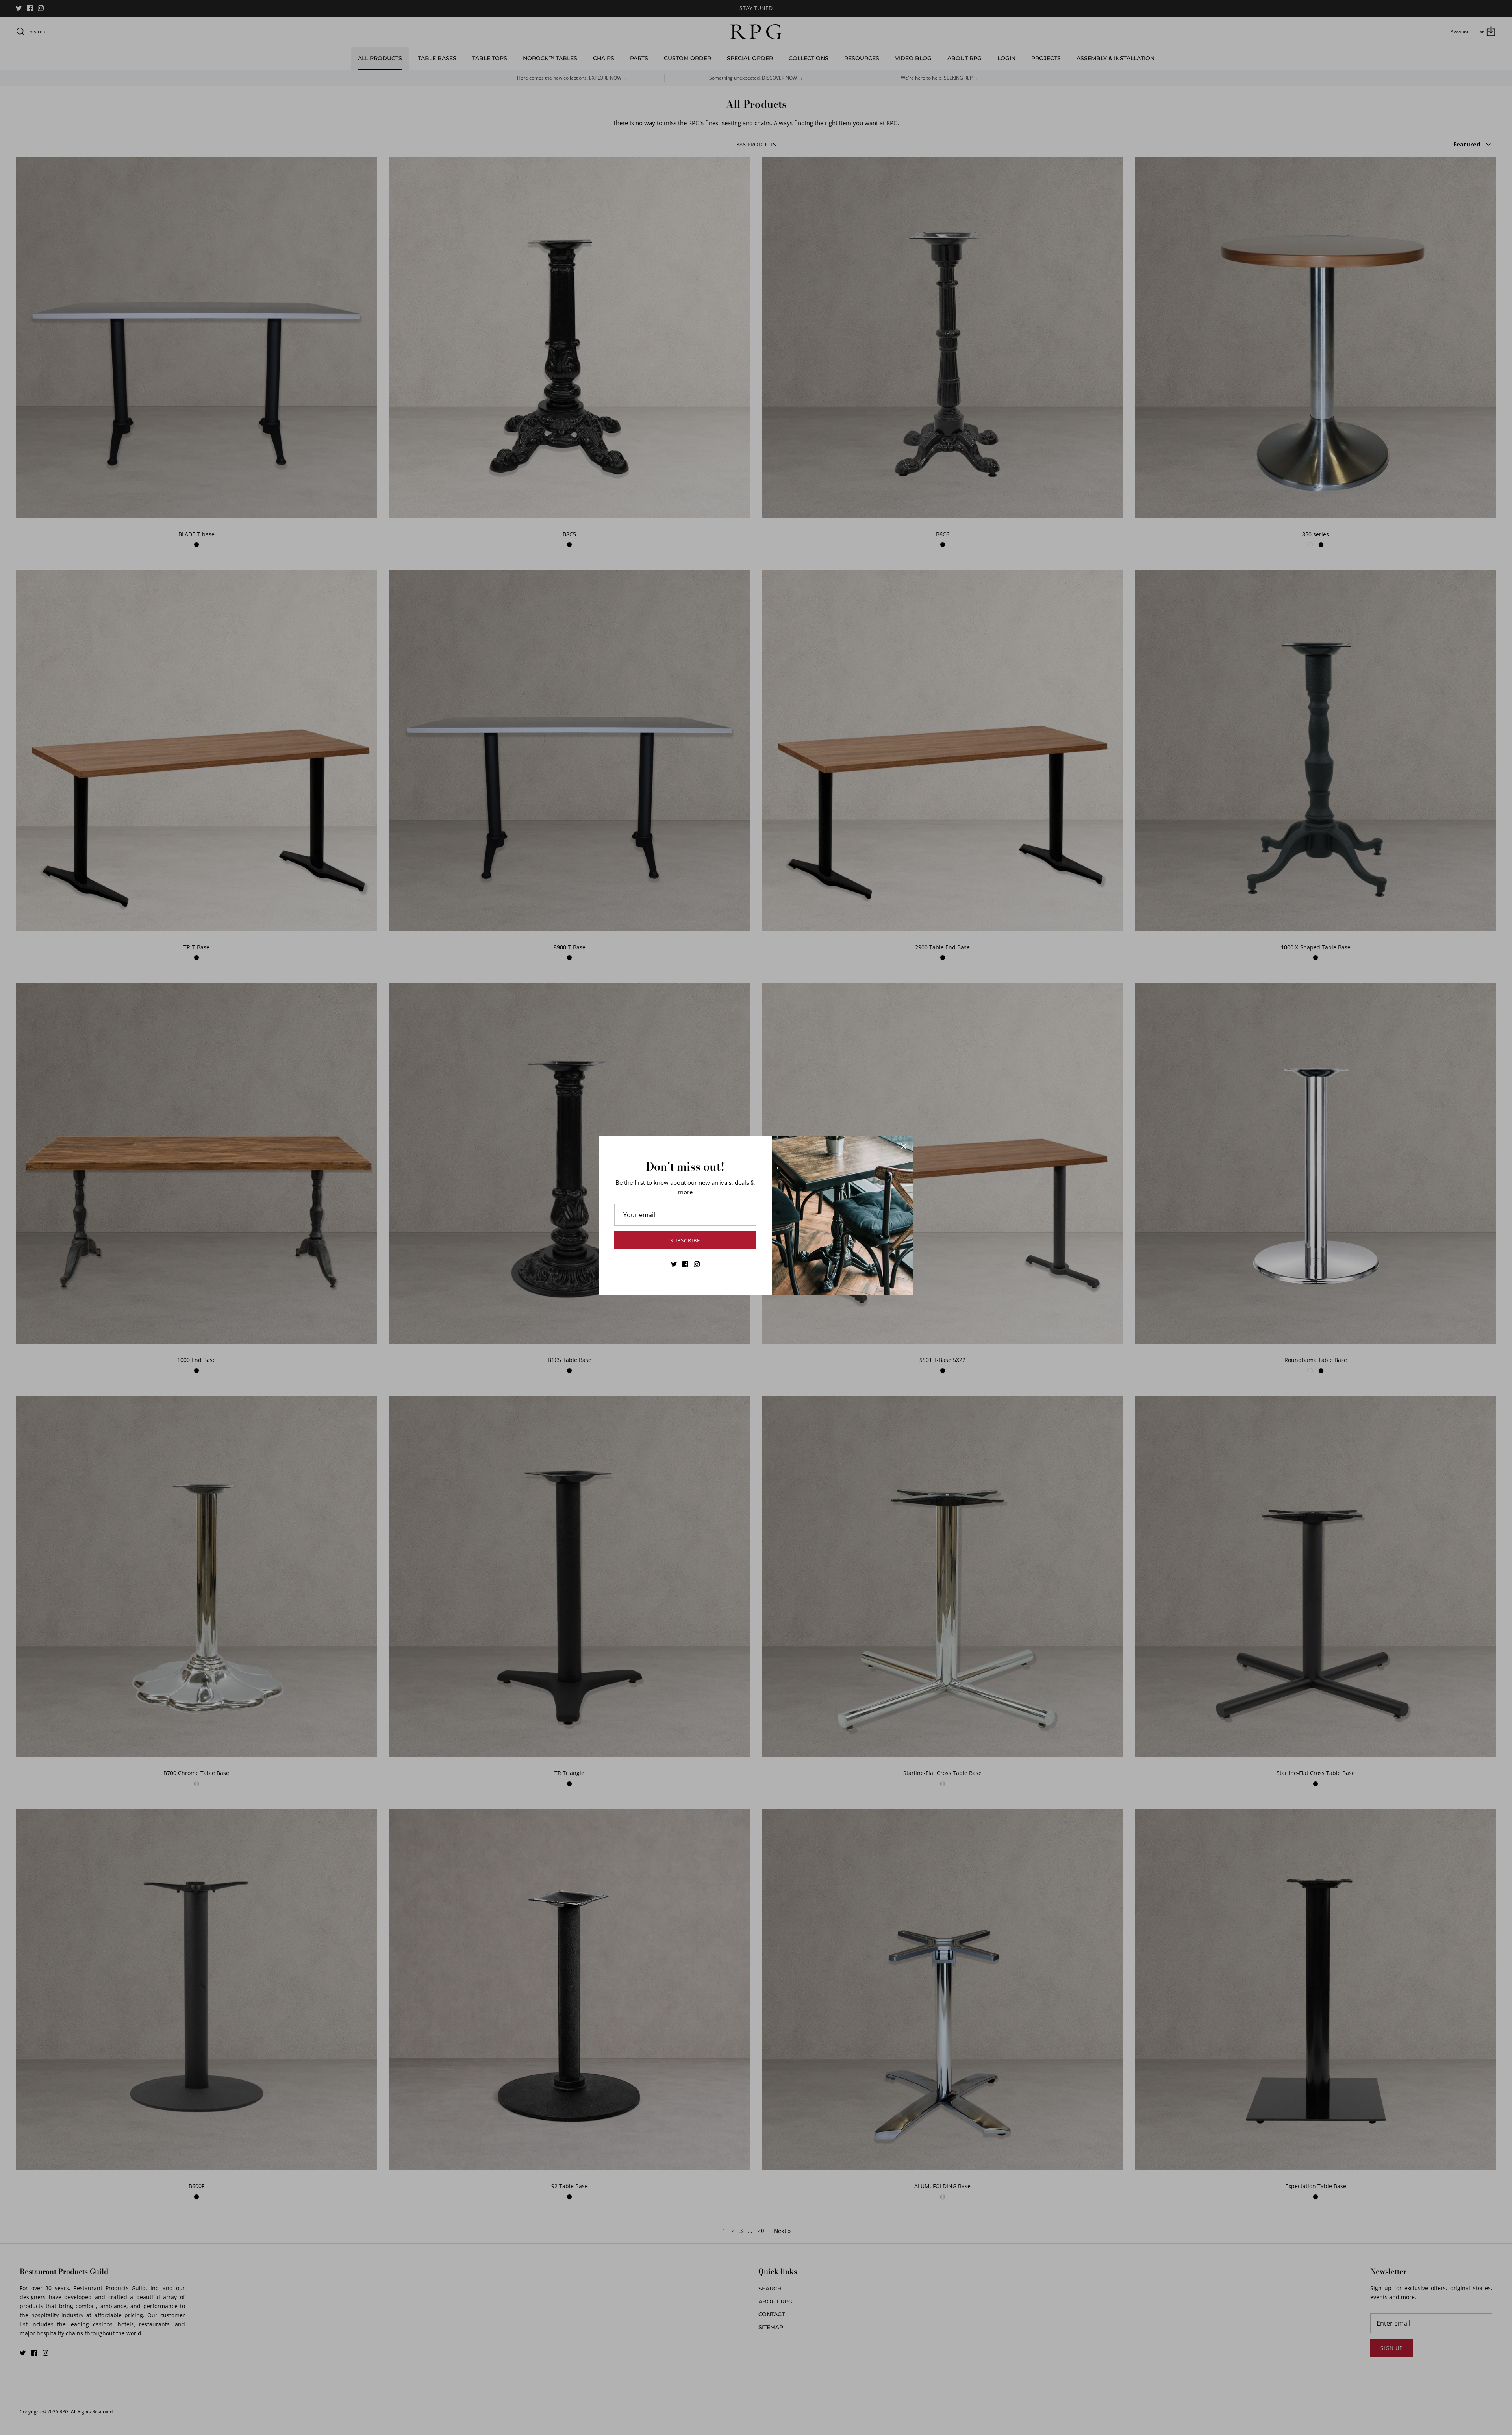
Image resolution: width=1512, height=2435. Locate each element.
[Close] (904, 1146)
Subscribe (685, 1240)
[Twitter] (674, 1264)
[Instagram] (697, 1264)
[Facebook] (685, 1264)
